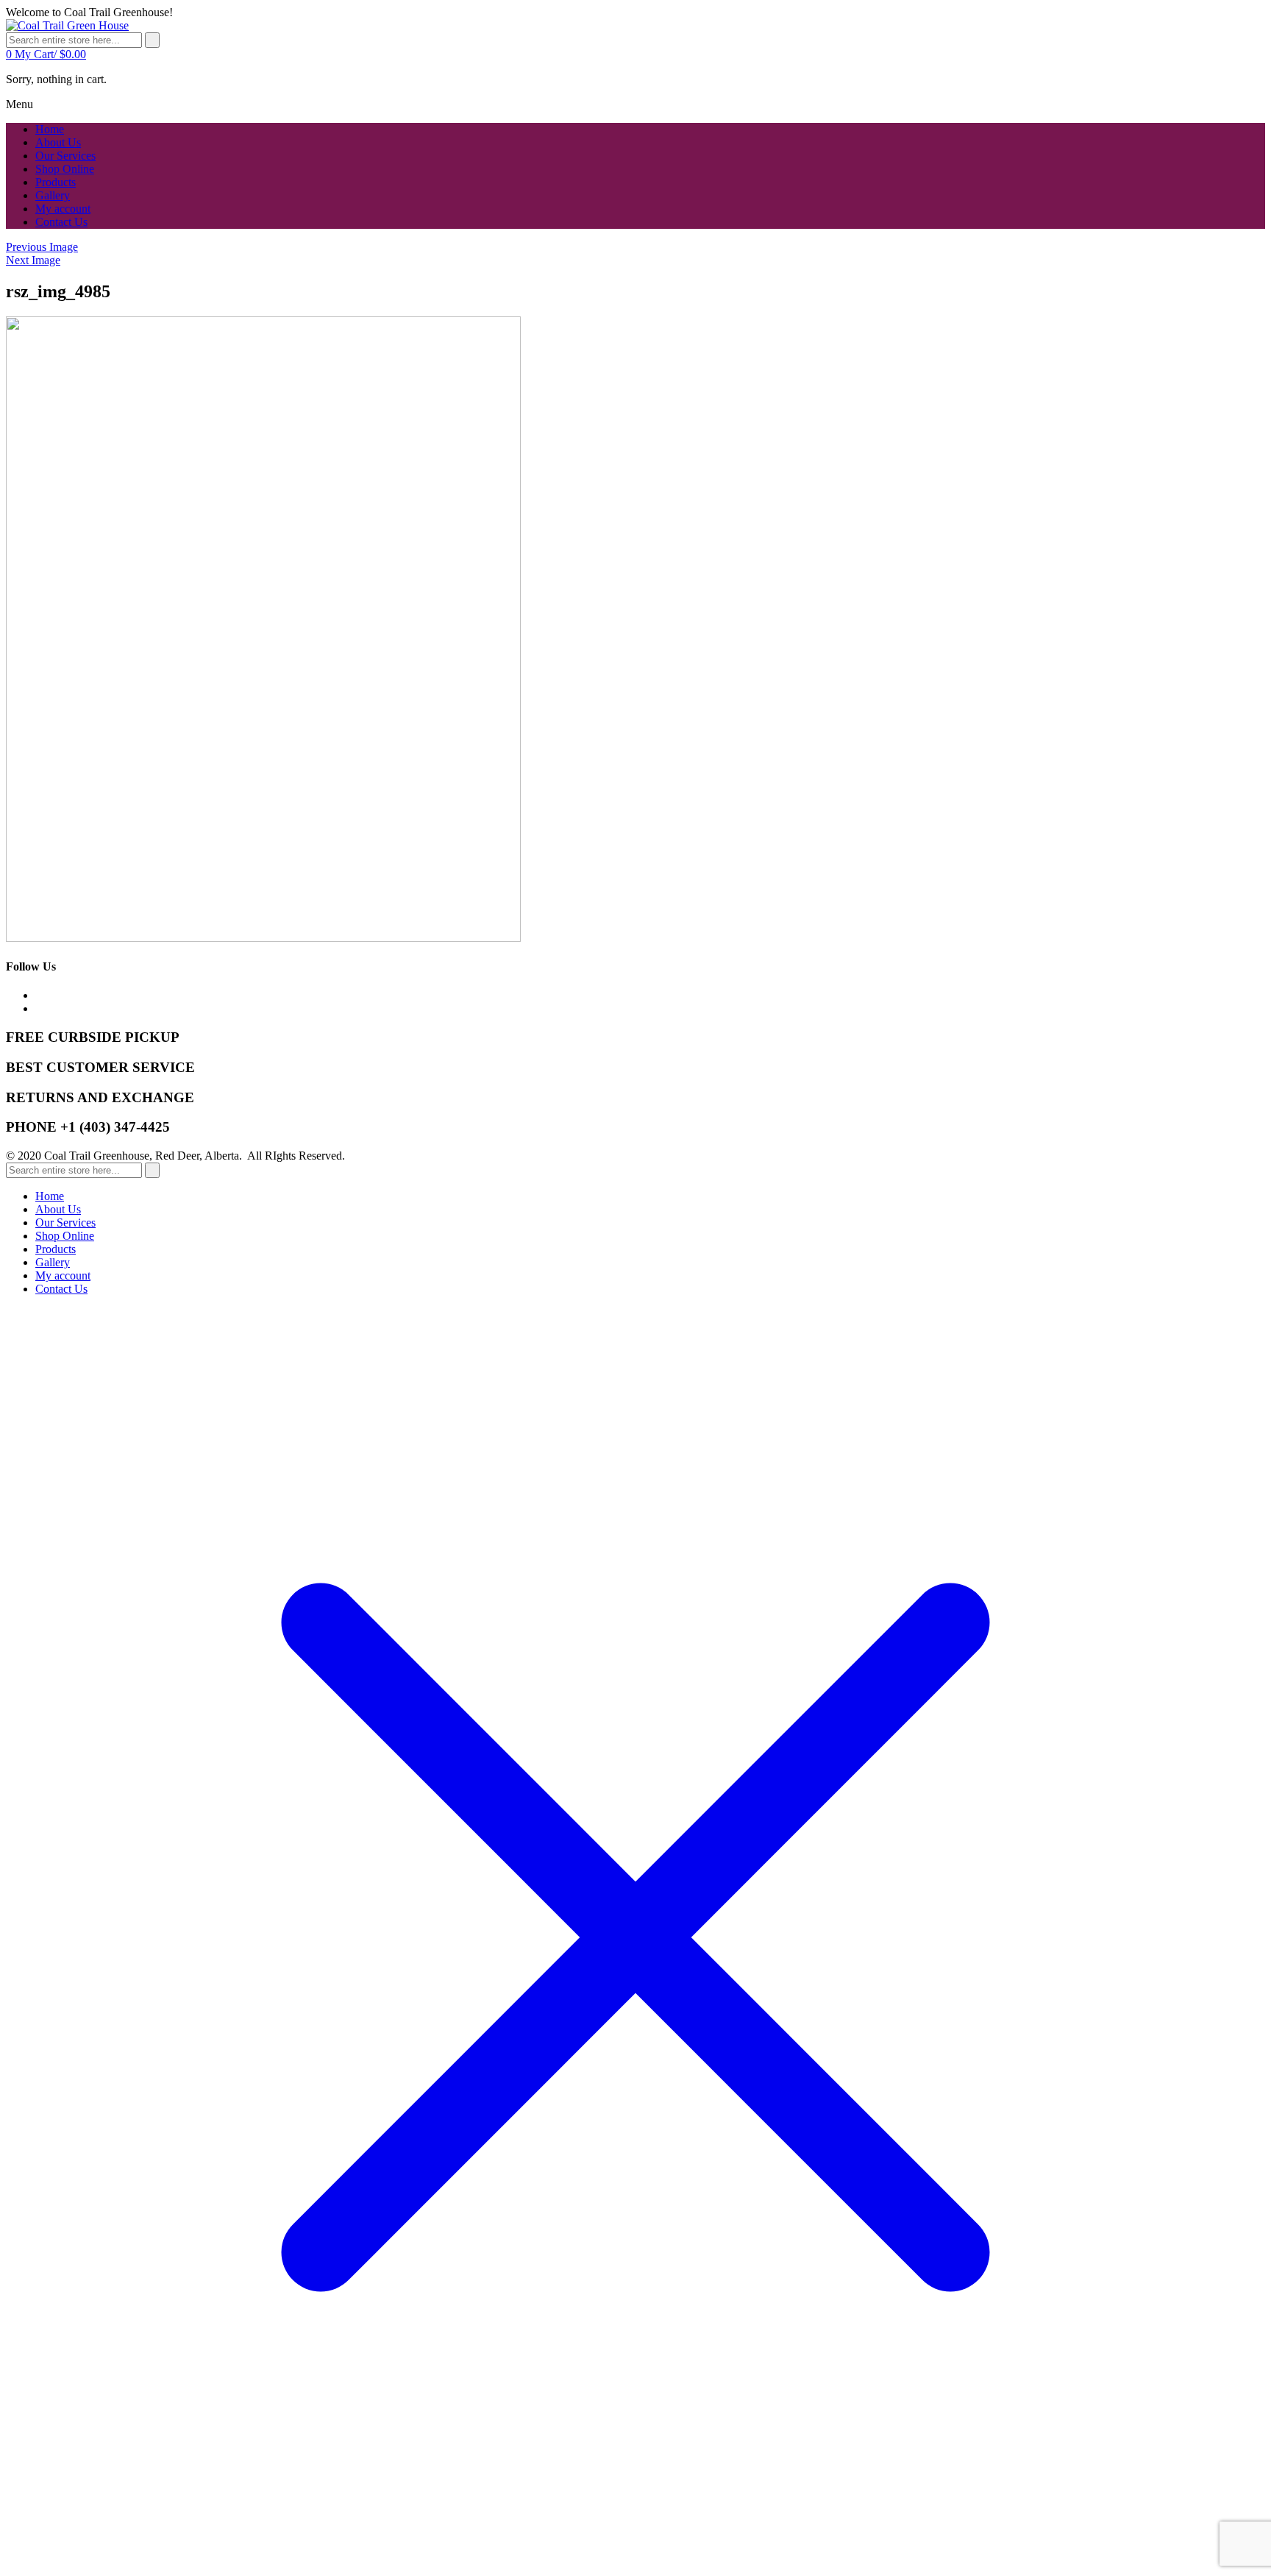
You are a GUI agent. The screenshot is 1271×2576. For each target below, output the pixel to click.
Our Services (65, 1223)
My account (63, 1275)
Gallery (53, 1262)
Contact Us (61, 1289)
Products (56, 1249)
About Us (58, 1209)
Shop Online (65, 1236)
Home (50, 1196)
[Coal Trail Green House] (67, 25)
